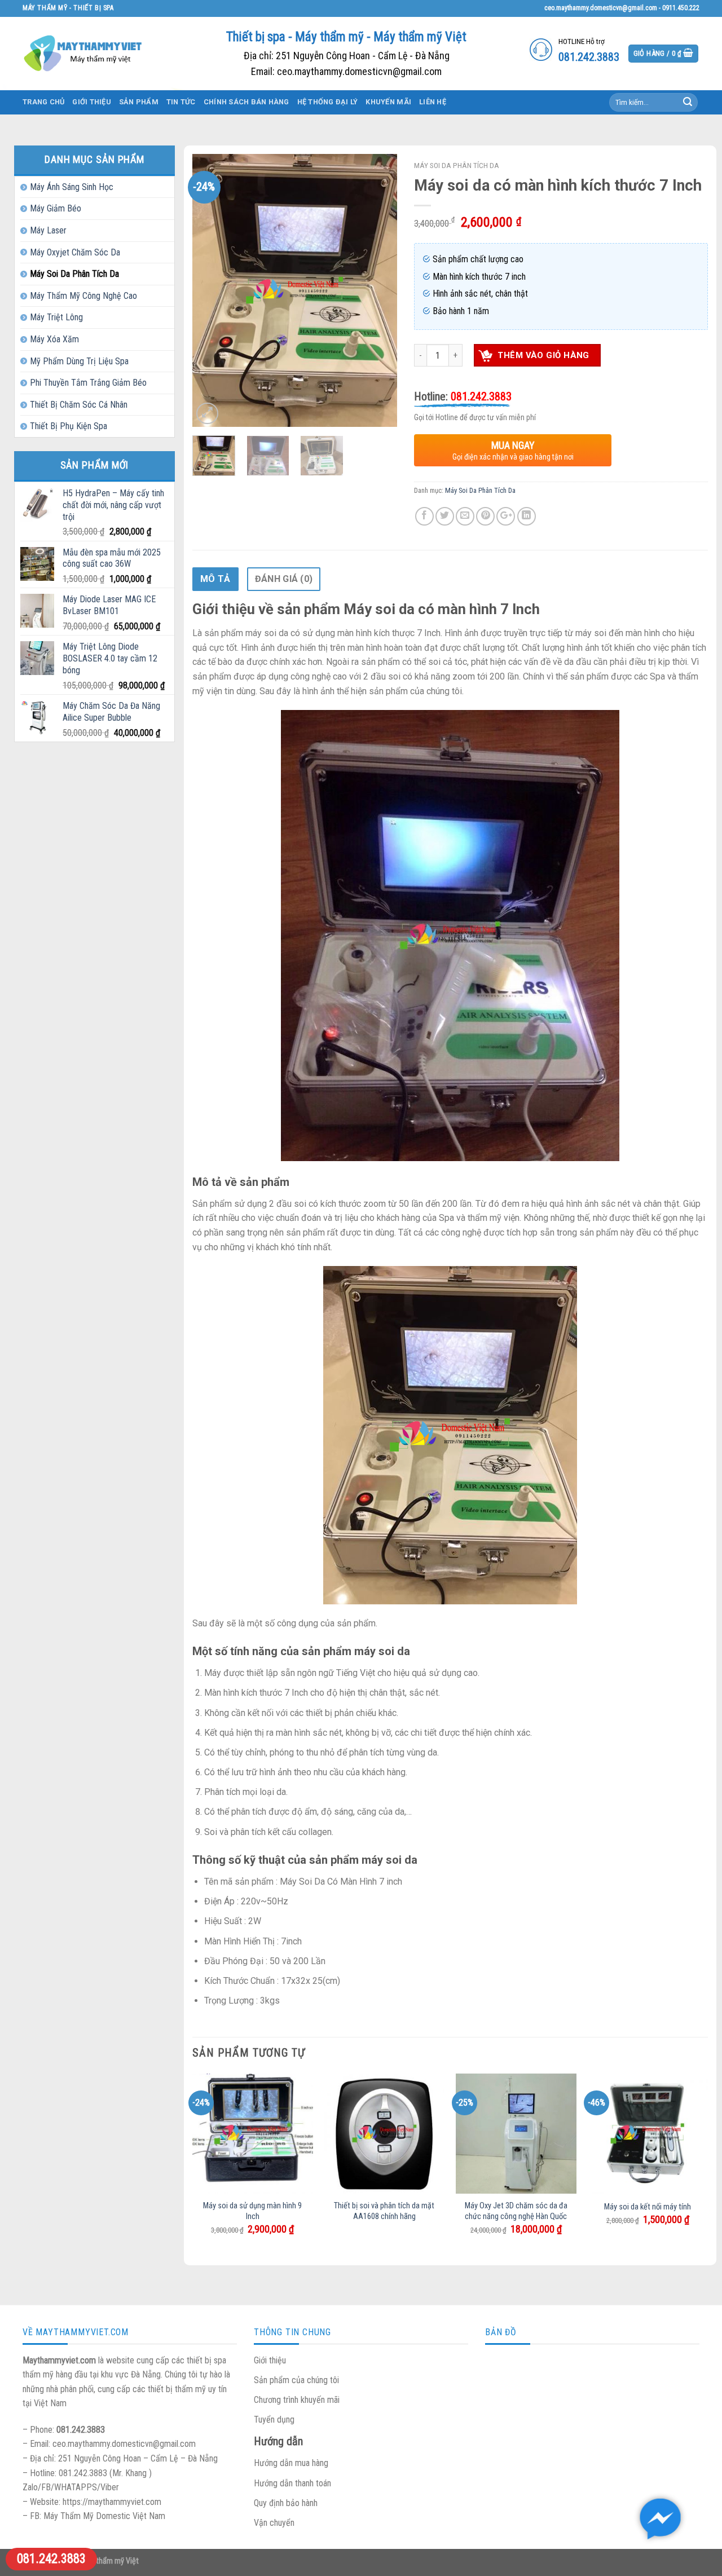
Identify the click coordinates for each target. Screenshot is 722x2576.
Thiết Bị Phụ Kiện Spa (69, 426)
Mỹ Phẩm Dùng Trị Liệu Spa (79, 361)
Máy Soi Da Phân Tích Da (74, 274)
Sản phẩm (139, 102)
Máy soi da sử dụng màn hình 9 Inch (252, 2211)
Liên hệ (433, 102)
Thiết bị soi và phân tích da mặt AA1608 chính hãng (384, 2211)
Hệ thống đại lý (328, 102)
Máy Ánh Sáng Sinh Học (72, 187)
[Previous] (210, 291)
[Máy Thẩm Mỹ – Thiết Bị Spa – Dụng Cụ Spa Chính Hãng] (85, 53)
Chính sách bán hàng (246, 102)
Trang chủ (43, 102)
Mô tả (215, 579)
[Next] (379, 291)
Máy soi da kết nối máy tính (648, 2207)
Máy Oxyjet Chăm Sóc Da (75, 252)
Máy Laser (48, 230)
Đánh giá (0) (284, 579)
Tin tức (181, 102)
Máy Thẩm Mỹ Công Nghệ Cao (83, 296)
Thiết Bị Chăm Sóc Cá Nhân (79, 405)
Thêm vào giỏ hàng (543, 355)
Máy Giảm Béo (56, 208)
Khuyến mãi (388, 102)
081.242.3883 (51, 2559)
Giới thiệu (92, 102)
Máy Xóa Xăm (54, 339)
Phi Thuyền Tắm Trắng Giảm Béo (88, 383)
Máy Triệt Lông (56, 317)
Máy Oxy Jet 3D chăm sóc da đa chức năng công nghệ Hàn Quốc (516, 2211)
